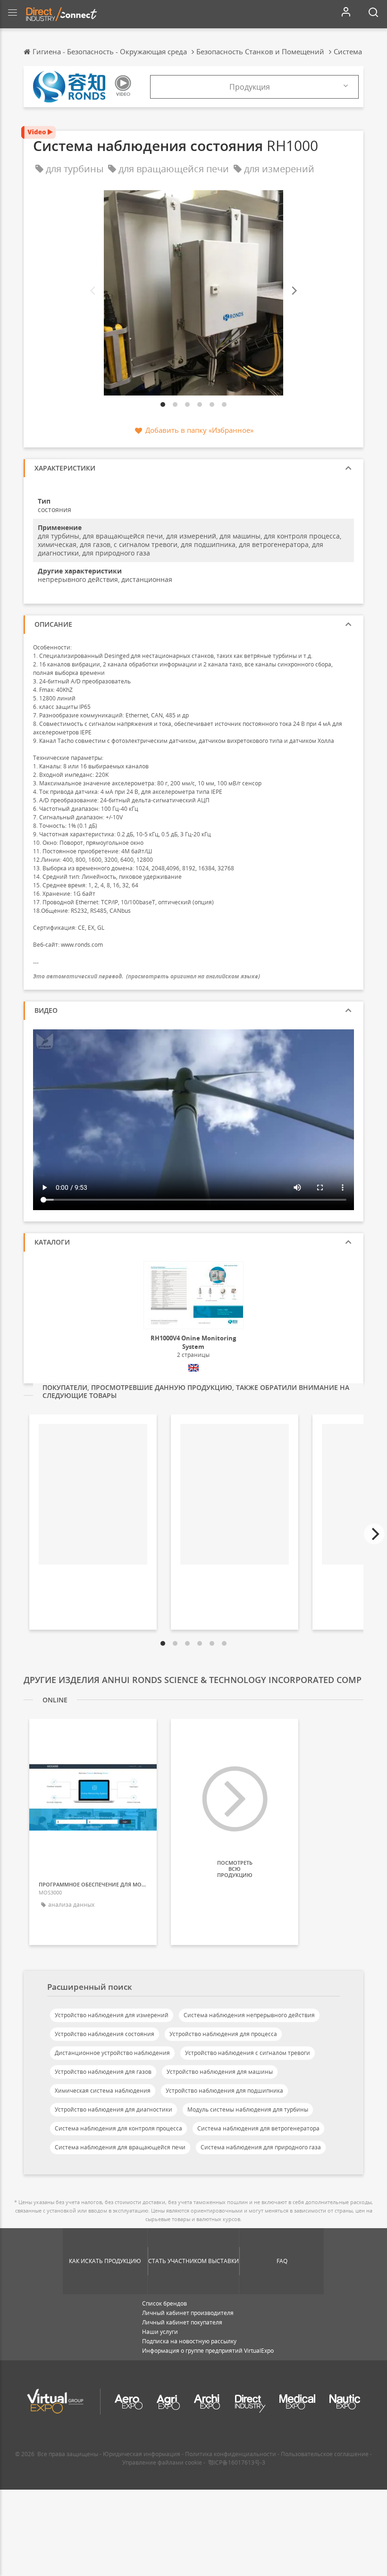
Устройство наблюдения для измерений (112, 2015)
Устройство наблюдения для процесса (223, 2034)
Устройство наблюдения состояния (105, 2034)
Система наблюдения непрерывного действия (249, 2015)
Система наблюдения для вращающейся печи (120, 2147)
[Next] (294, 290)
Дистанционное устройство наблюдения (112, 2053)
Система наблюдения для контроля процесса (118, 2128)
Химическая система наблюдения (103, 2091)
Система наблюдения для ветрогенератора (258, 2128)
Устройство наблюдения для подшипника (224, 2091)
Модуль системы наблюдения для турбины (248, 2109)
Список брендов (164, 2303)
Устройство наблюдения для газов (103, 2072)
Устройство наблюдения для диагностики (114, 2109)
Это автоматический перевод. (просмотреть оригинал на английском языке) (147, 976)
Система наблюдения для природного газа (261, 2147)
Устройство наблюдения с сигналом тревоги (248, 2053)
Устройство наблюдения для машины (220, 2072)
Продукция (250, 87)
